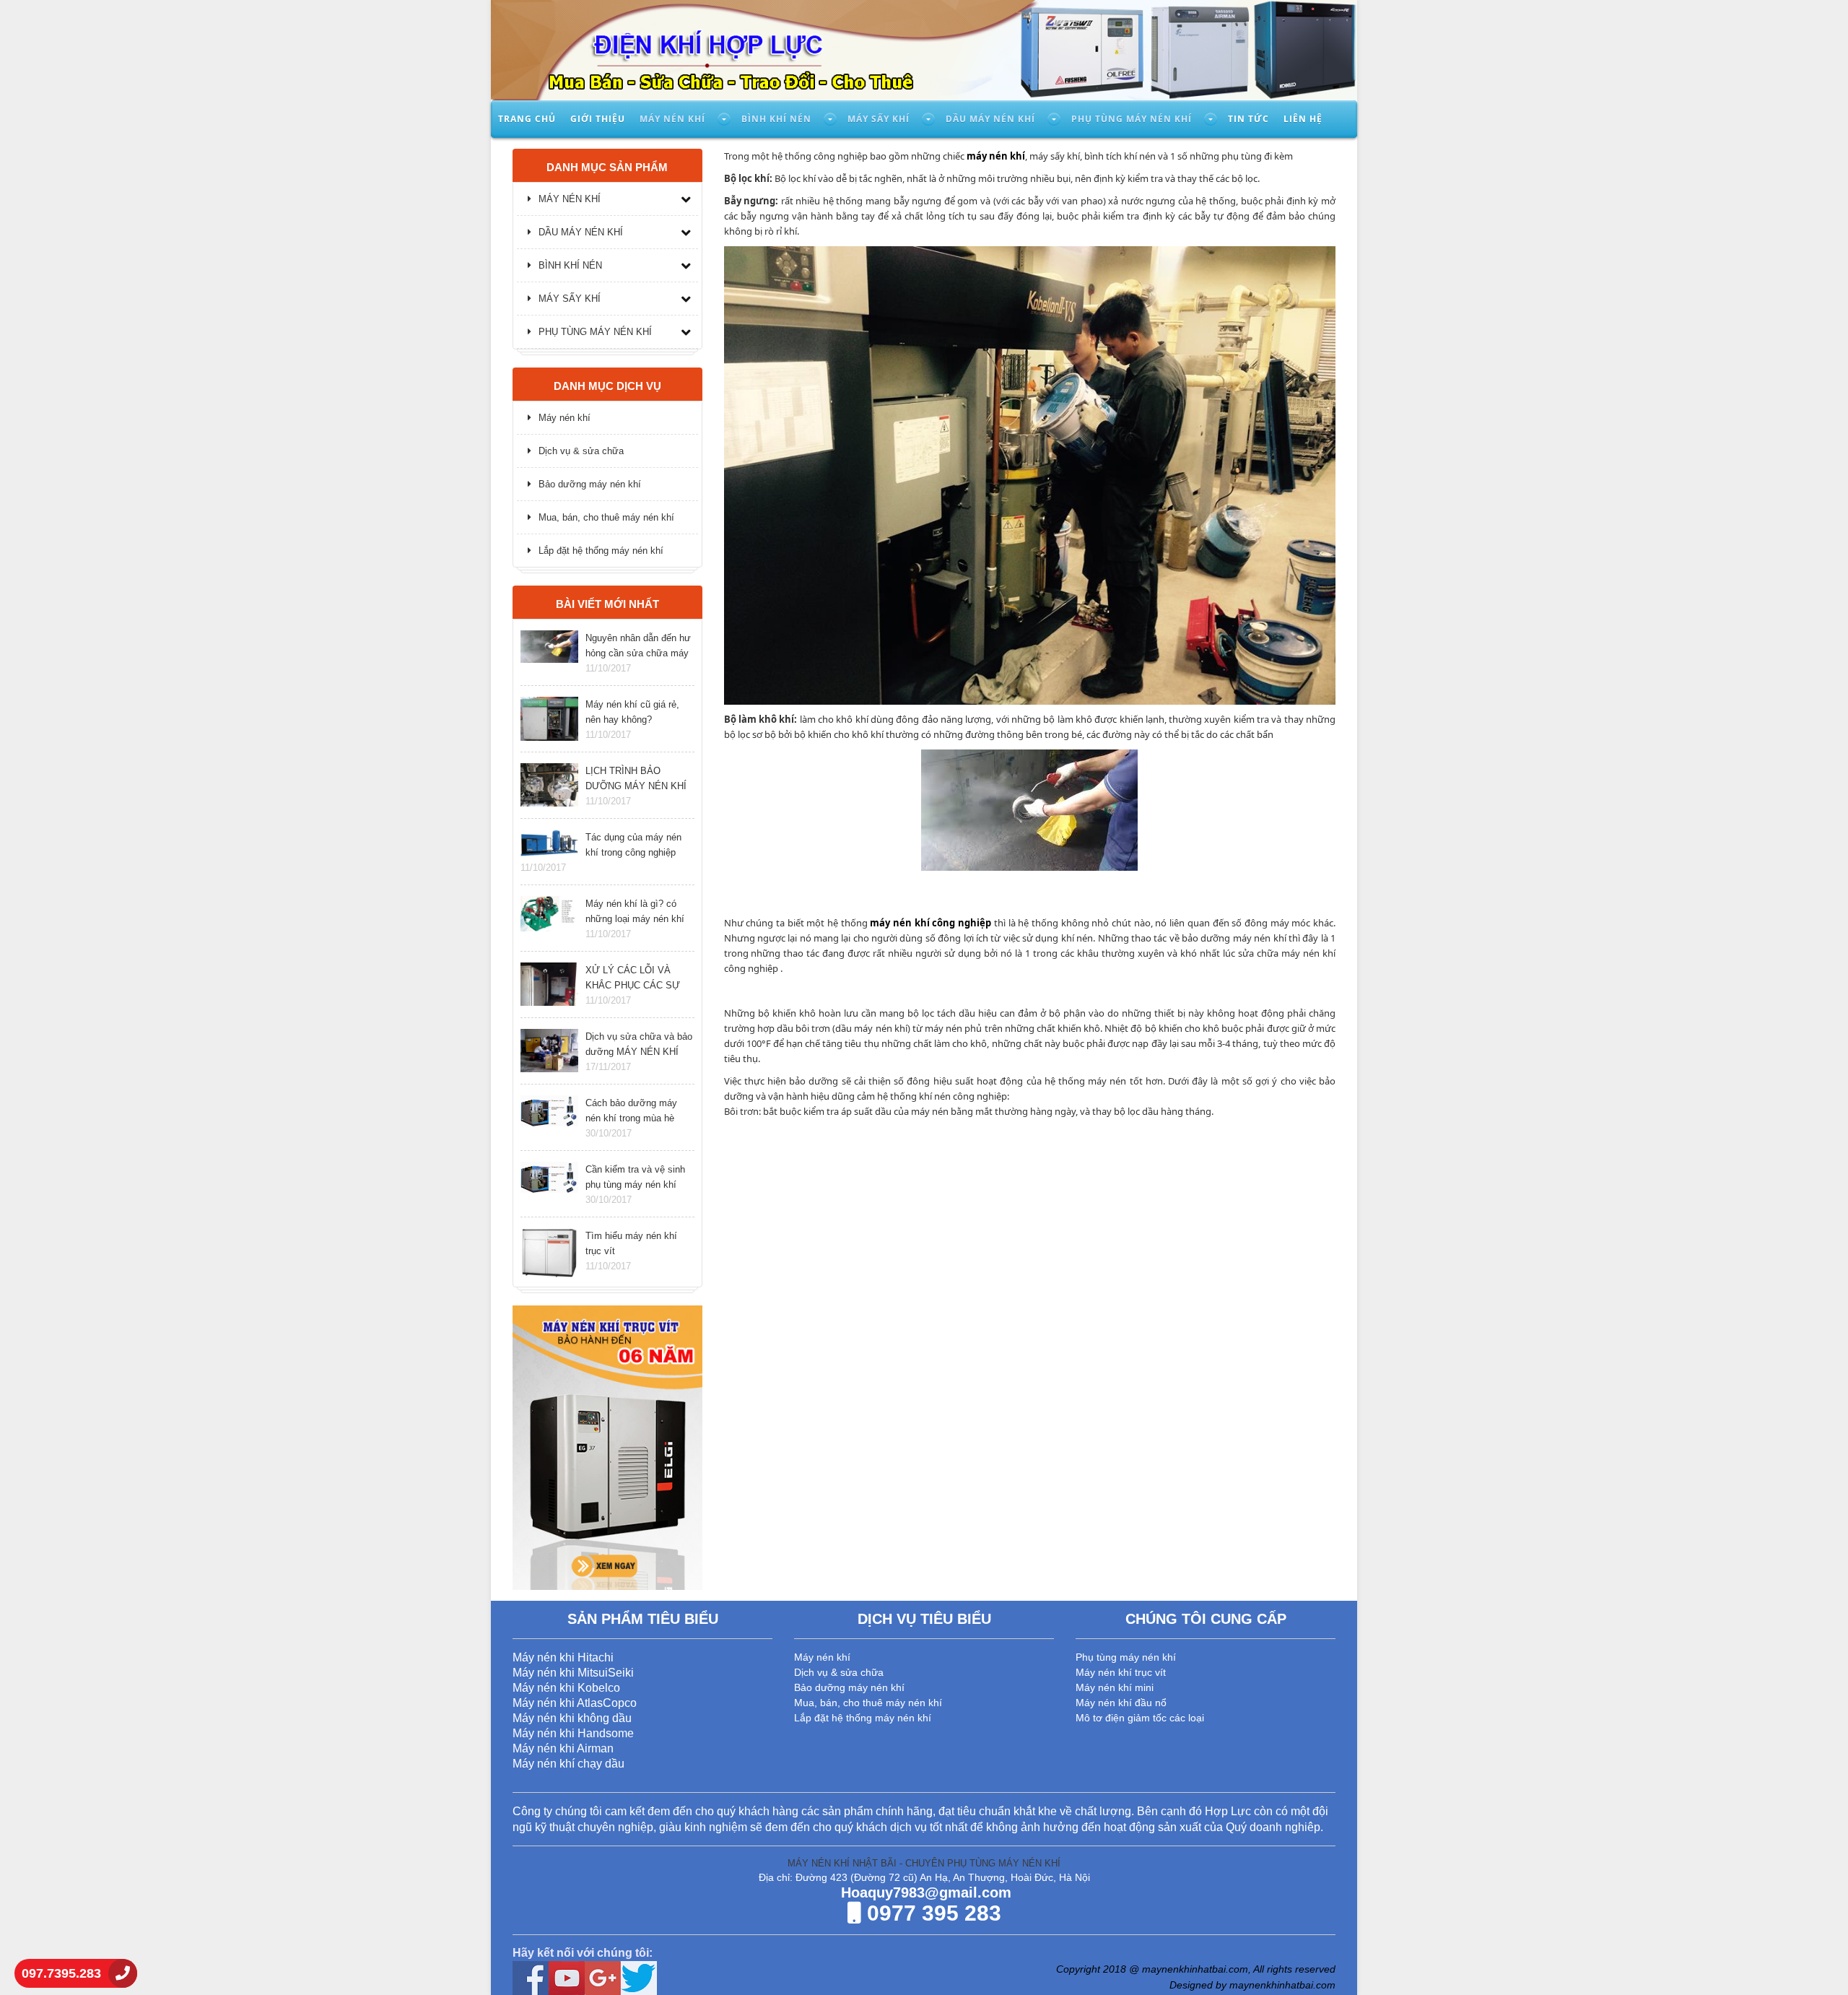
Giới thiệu (598, 119)
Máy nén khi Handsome (573, 1733)
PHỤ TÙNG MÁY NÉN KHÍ (595, 332)
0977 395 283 (931, 1913)
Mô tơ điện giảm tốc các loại (1140, 1718)
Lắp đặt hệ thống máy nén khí (601, 551)
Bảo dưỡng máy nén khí (590, 484)
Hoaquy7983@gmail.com (924, 1892)
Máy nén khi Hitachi (563, 1657)
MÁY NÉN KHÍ (570, 199)
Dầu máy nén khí (990, 119)
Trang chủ (527, 119)
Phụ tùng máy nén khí (1132, 119)
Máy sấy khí (879, 119)
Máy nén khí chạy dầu (568, 1764)
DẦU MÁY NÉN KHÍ (581, 232)
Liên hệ (1303, 119)
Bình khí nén (776, 119)
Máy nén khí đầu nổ (1121, 1703)
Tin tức (1248, 119)
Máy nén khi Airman (563, 1748)
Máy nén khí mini (1115, 1687)
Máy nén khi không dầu (572, 1718)
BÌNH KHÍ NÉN (570, 265)
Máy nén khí (672, 119)
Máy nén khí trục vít (1121, 1672)
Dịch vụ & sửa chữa (581, 451)
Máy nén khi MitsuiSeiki (573, 1673)
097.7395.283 (61, 1973)
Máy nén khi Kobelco (566, 1688)
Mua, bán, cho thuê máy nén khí (606, 517)
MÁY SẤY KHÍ (570, 299)
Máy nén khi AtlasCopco (575, 1703)
